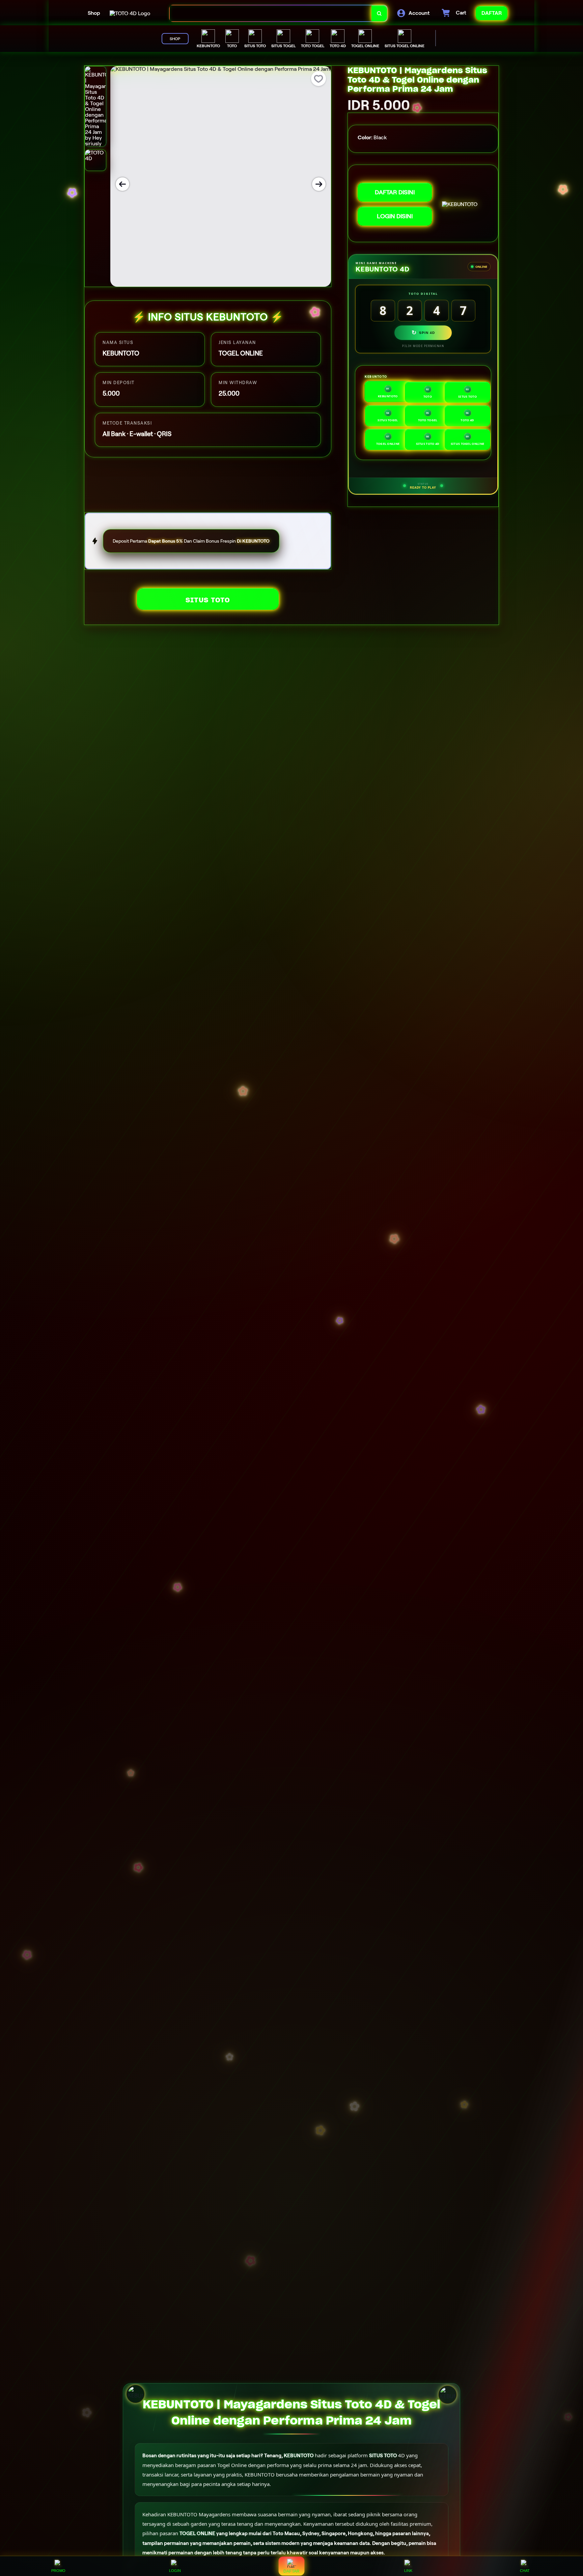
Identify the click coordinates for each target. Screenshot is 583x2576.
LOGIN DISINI (395, 216)
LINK (408, 2571)
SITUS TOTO (208, 600)
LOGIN (175, 2571)
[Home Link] (130, 13)
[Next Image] (319, 184)
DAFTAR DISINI (395, 192)
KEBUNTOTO (299, 2456)
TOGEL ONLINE (197, 2534)
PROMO (58, 2571)
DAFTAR (291, 2571)
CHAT (525, 2571)
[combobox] (271, 13)
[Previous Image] (122, 184)
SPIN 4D (423, 333)
